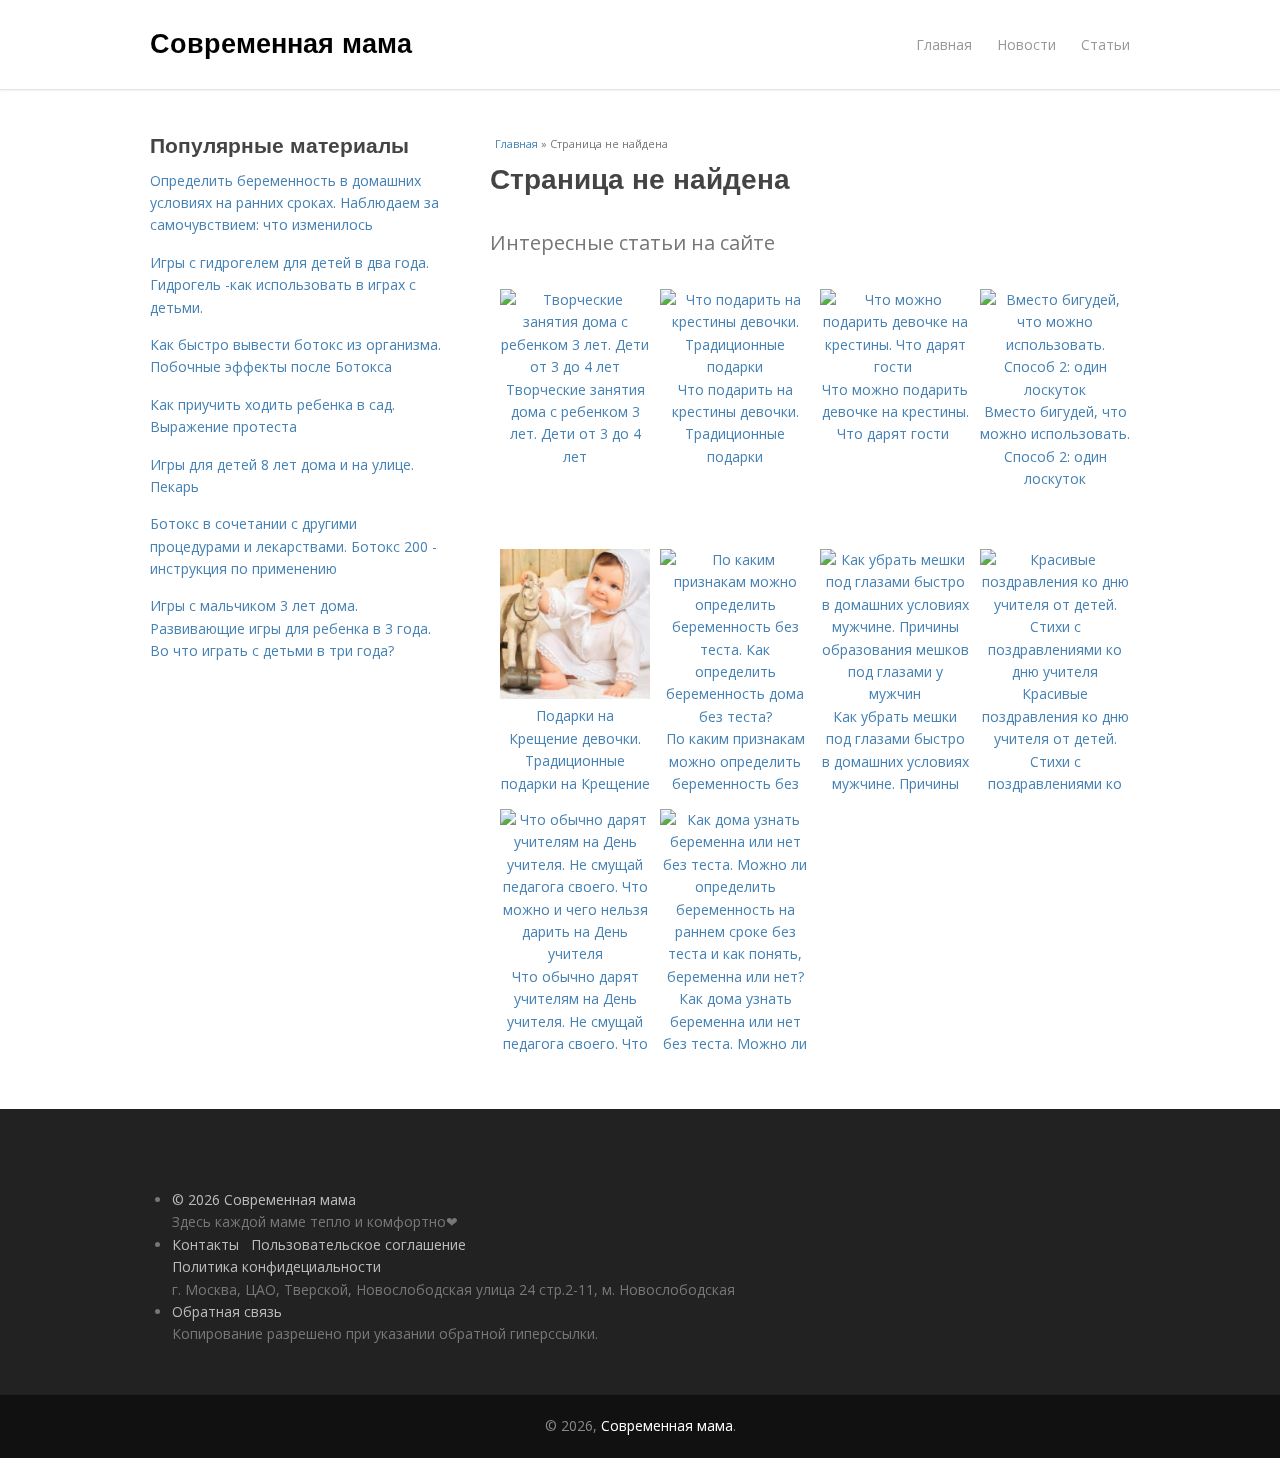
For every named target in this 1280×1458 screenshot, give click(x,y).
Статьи (1105, 44)
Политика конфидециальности (276, 1266)
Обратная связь (227, 1311)
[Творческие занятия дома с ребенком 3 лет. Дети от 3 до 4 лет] (575, 366)
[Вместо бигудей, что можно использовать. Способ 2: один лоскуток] (1055, 389)
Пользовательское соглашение (358, 1244)
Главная (944, 44)
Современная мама (281, 42)
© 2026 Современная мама (264, 1199)
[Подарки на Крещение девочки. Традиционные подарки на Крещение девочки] (575, 693)
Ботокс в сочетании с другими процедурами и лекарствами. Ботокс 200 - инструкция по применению (293, 546)
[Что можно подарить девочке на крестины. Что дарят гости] (895, 366)
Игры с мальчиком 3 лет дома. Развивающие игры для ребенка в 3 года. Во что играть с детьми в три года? (290, 628)
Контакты (205, 1244)
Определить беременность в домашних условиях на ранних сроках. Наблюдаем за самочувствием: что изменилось (294, 203)
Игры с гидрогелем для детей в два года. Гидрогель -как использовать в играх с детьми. (289, 285)
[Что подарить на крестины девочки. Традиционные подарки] (735, 366)
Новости (1026, 44)
